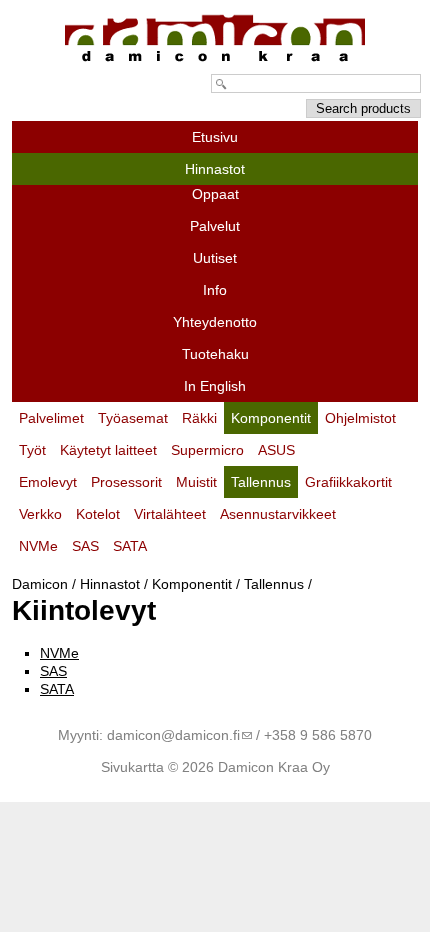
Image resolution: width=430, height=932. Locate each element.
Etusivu (215, 137)
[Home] (215, 62)
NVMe (59, 653)
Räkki (199, 418)
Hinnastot (110, 584)
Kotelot (98, 514)
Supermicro (207, 450)
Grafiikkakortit (348, 482)
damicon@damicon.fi (173, 735)
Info (215, 290)
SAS (53, 671)
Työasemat (133, 418)
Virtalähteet (170, 514)
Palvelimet (51, 418)
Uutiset (215, 258)
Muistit (196, 482)
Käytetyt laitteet (108, 450)
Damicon (40, 584)
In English (215, 386)
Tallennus (274, 584)
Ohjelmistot (360, 418)
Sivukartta (132, 767)
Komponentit (192, 584)
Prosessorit (126, 482)
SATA (57, 689)
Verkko (40, 514)
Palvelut (215, 226)
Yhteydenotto (215, 322)
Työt (32, 450)
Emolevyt (48, 482)
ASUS (276, 450)
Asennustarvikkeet (278, 514)
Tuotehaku (215, 354)
